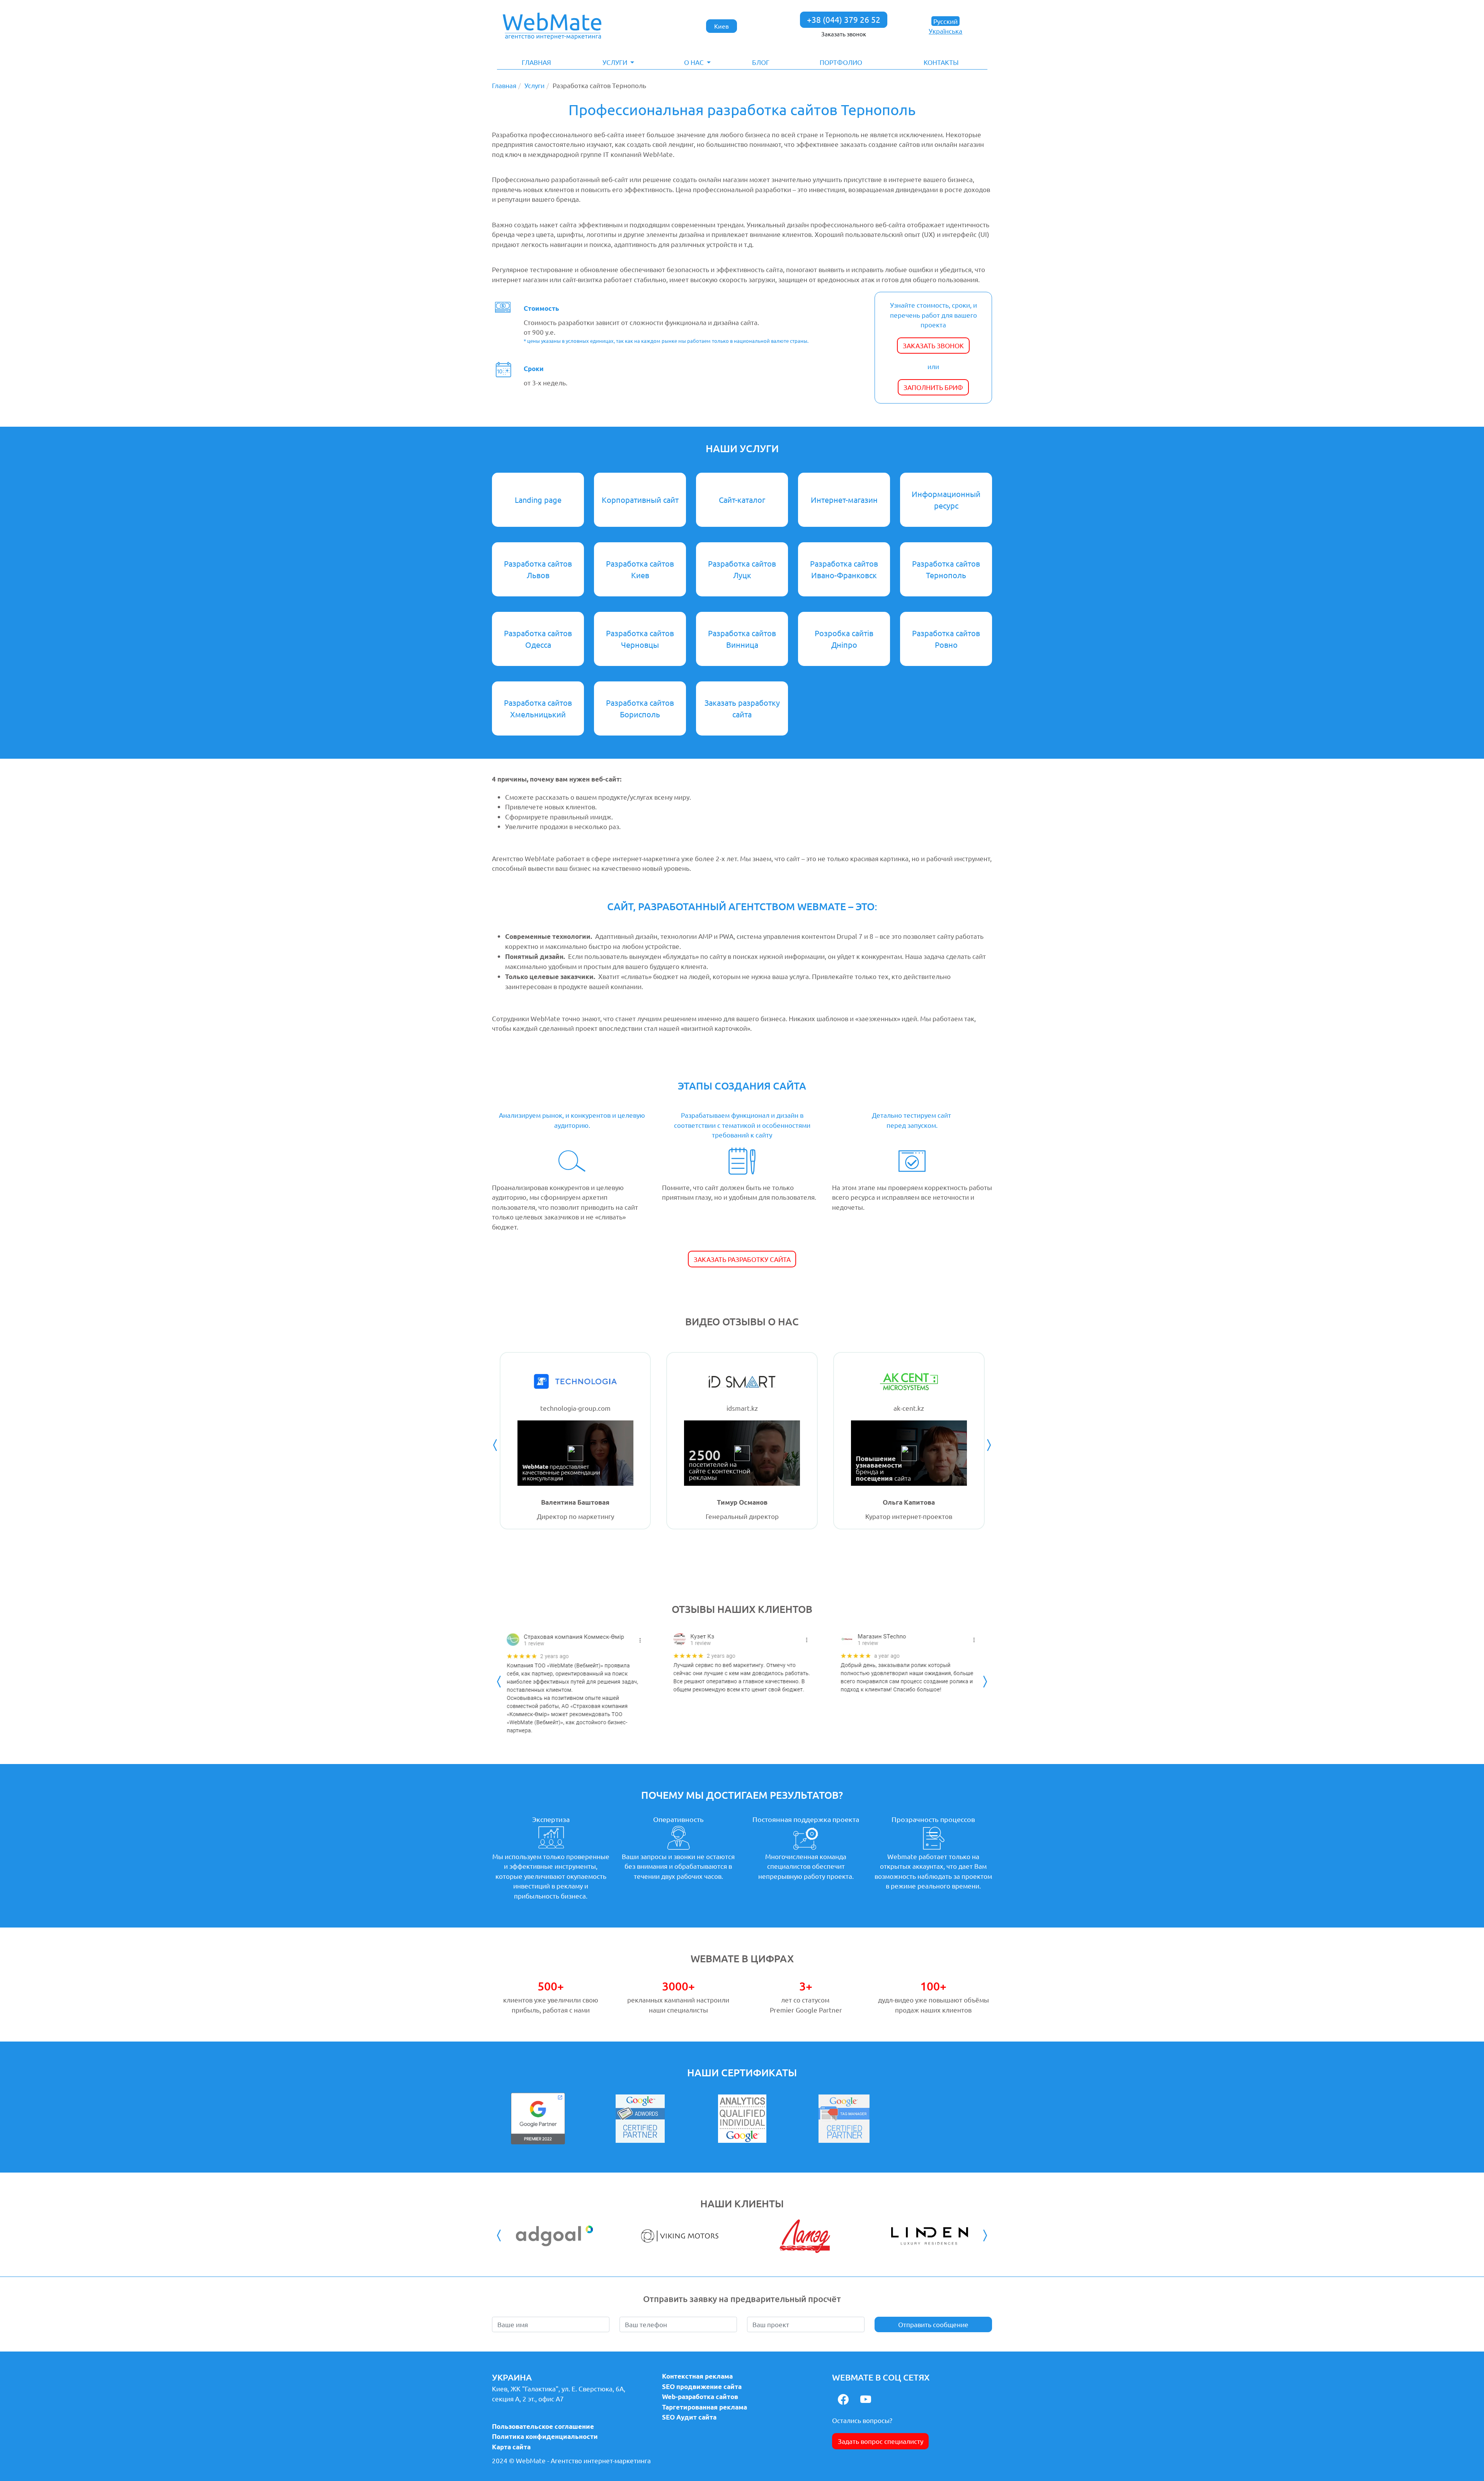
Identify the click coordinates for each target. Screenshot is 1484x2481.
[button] (619, 62)
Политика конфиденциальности (545, 2436)
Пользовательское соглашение (543, 2426)
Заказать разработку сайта (742, 708)
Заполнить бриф (933, 387)
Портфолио (841, 62)
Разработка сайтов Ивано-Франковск (844, 569)
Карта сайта (511, 2447)
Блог (761, 62)
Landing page (538, 500)
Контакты (941, 62)
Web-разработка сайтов (700, 2397)
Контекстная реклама (697, 2376)
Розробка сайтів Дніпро (844, 639)
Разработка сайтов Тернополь (946, 569)
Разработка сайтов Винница (742, 639)
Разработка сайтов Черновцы (640, 639)
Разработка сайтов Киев (640, 569)
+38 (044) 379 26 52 (844, 19)
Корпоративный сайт (640, 500)
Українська (945, 31)
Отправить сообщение (933, 2324)
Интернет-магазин (844, 500)
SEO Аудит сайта (689, 2417)
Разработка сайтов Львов (538, 569)
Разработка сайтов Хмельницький (538, 708)
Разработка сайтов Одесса (538, 639)
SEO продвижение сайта (702, 2386)
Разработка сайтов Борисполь (640, 708)
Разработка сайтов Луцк (742, 569)
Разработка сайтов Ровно (946, 639)
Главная (536, 62)
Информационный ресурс (946, 500)
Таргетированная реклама (705, 2407)
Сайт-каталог (742, 500)
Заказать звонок (844, 34)
